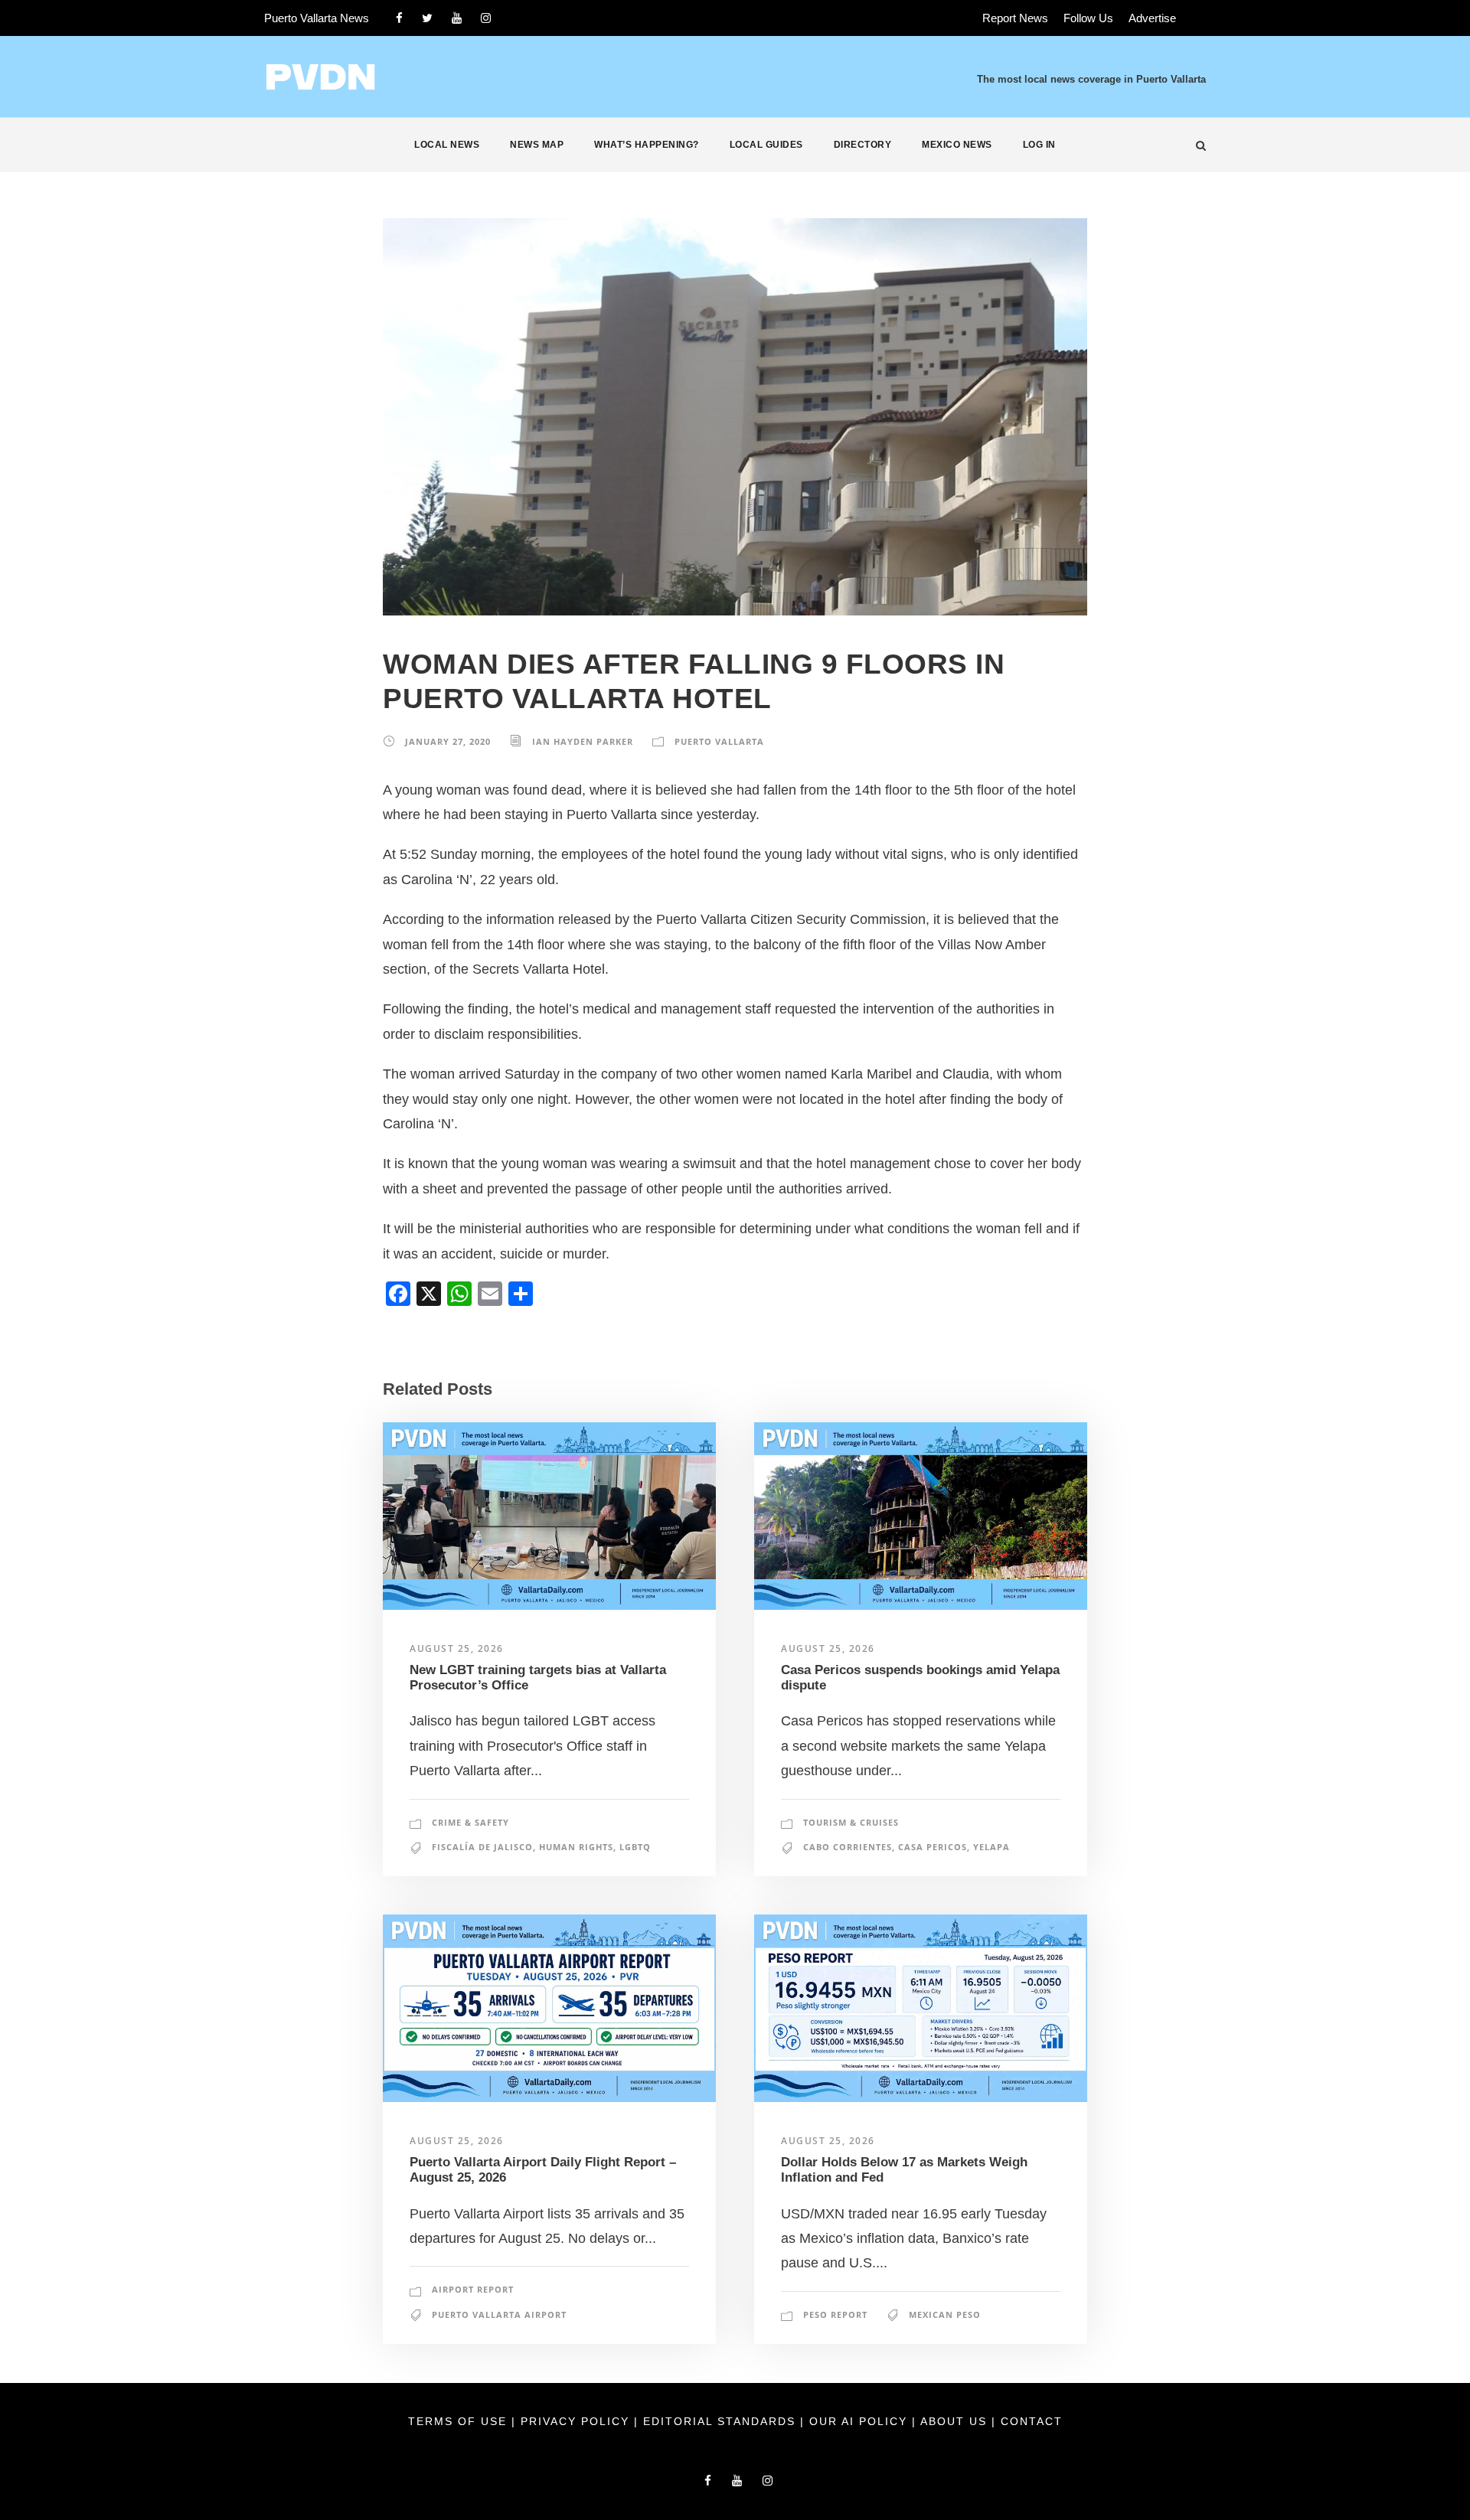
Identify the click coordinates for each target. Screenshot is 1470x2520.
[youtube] (457, 18)
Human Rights (576, 1847)
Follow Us (1088, 18)
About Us (956, 2421)
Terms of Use (460, 2421)
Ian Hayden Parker (583, 741)
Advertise (1152, 18)
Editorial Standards (722, 2421)
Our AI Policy (858, 2421)
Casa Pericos (933, 1847)
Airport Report (473, 2289)
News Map (537, 145)
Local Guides (766, 145)
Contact (1032, 2421)
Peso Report (835, 2314)
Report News (1015, 18)
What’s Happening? (647, 145)
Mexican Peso (945, 2314)
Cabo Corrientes (848, 1847)
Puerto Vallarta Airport (499, 2314)
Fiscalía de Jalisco (482, 1847)
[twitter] (427, 18)
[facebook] (399, 18)
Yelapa (991, 1847)
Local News (447, 145)
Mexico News (957, 145)
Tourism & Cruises (851, 1822)
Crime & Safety (470, 1822)
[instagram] (486, 18)
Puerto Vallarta (719, 741)
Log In (1039, 145)
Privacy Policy (577, 2421)
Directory (863, 145)
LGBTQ (635, 1847)
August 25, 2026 (457, 1648)
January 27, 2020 (448, 741)
